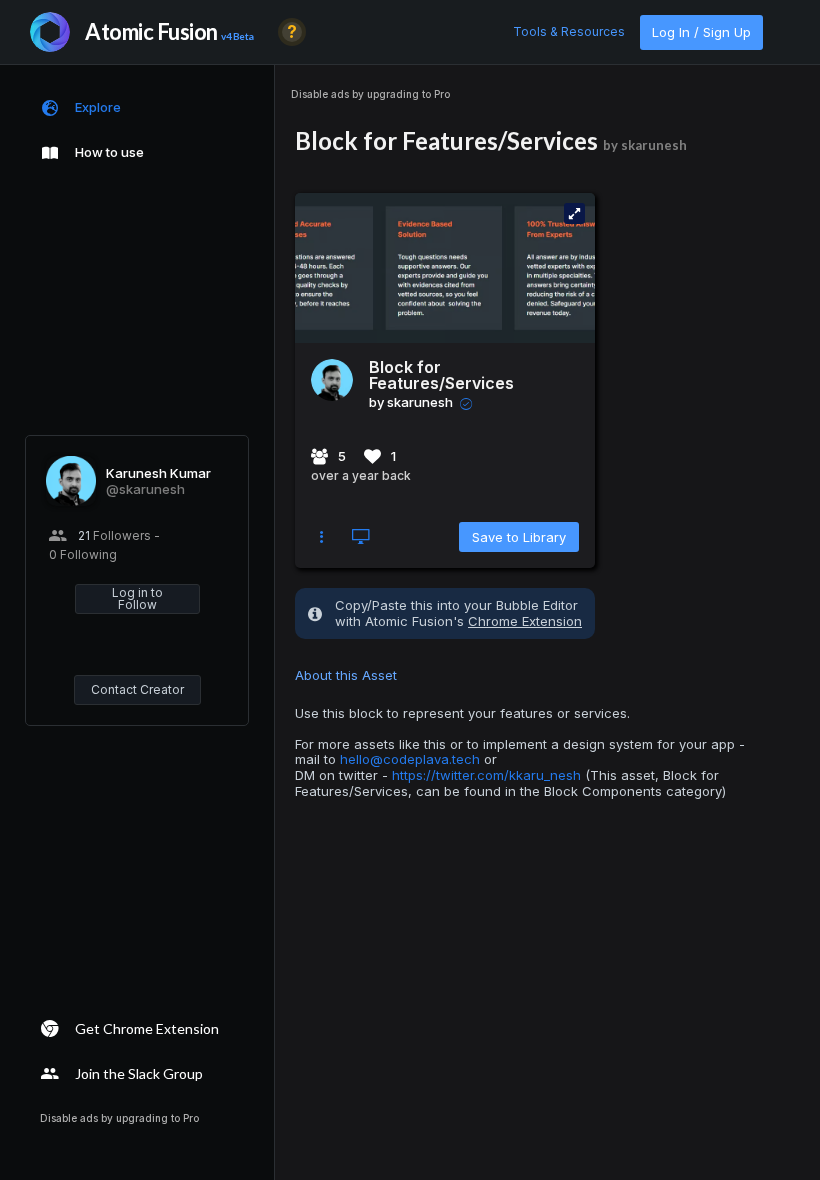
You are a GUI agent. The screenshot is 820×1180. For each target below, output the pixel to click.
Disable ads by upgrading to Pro (370, 94)
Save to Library (519, 537)
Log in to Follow (137, 598)
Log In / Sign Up (701, 32)
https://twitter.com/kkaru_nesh (486, 775)
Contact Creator (137, 689)
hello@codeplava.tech (410, 759)
